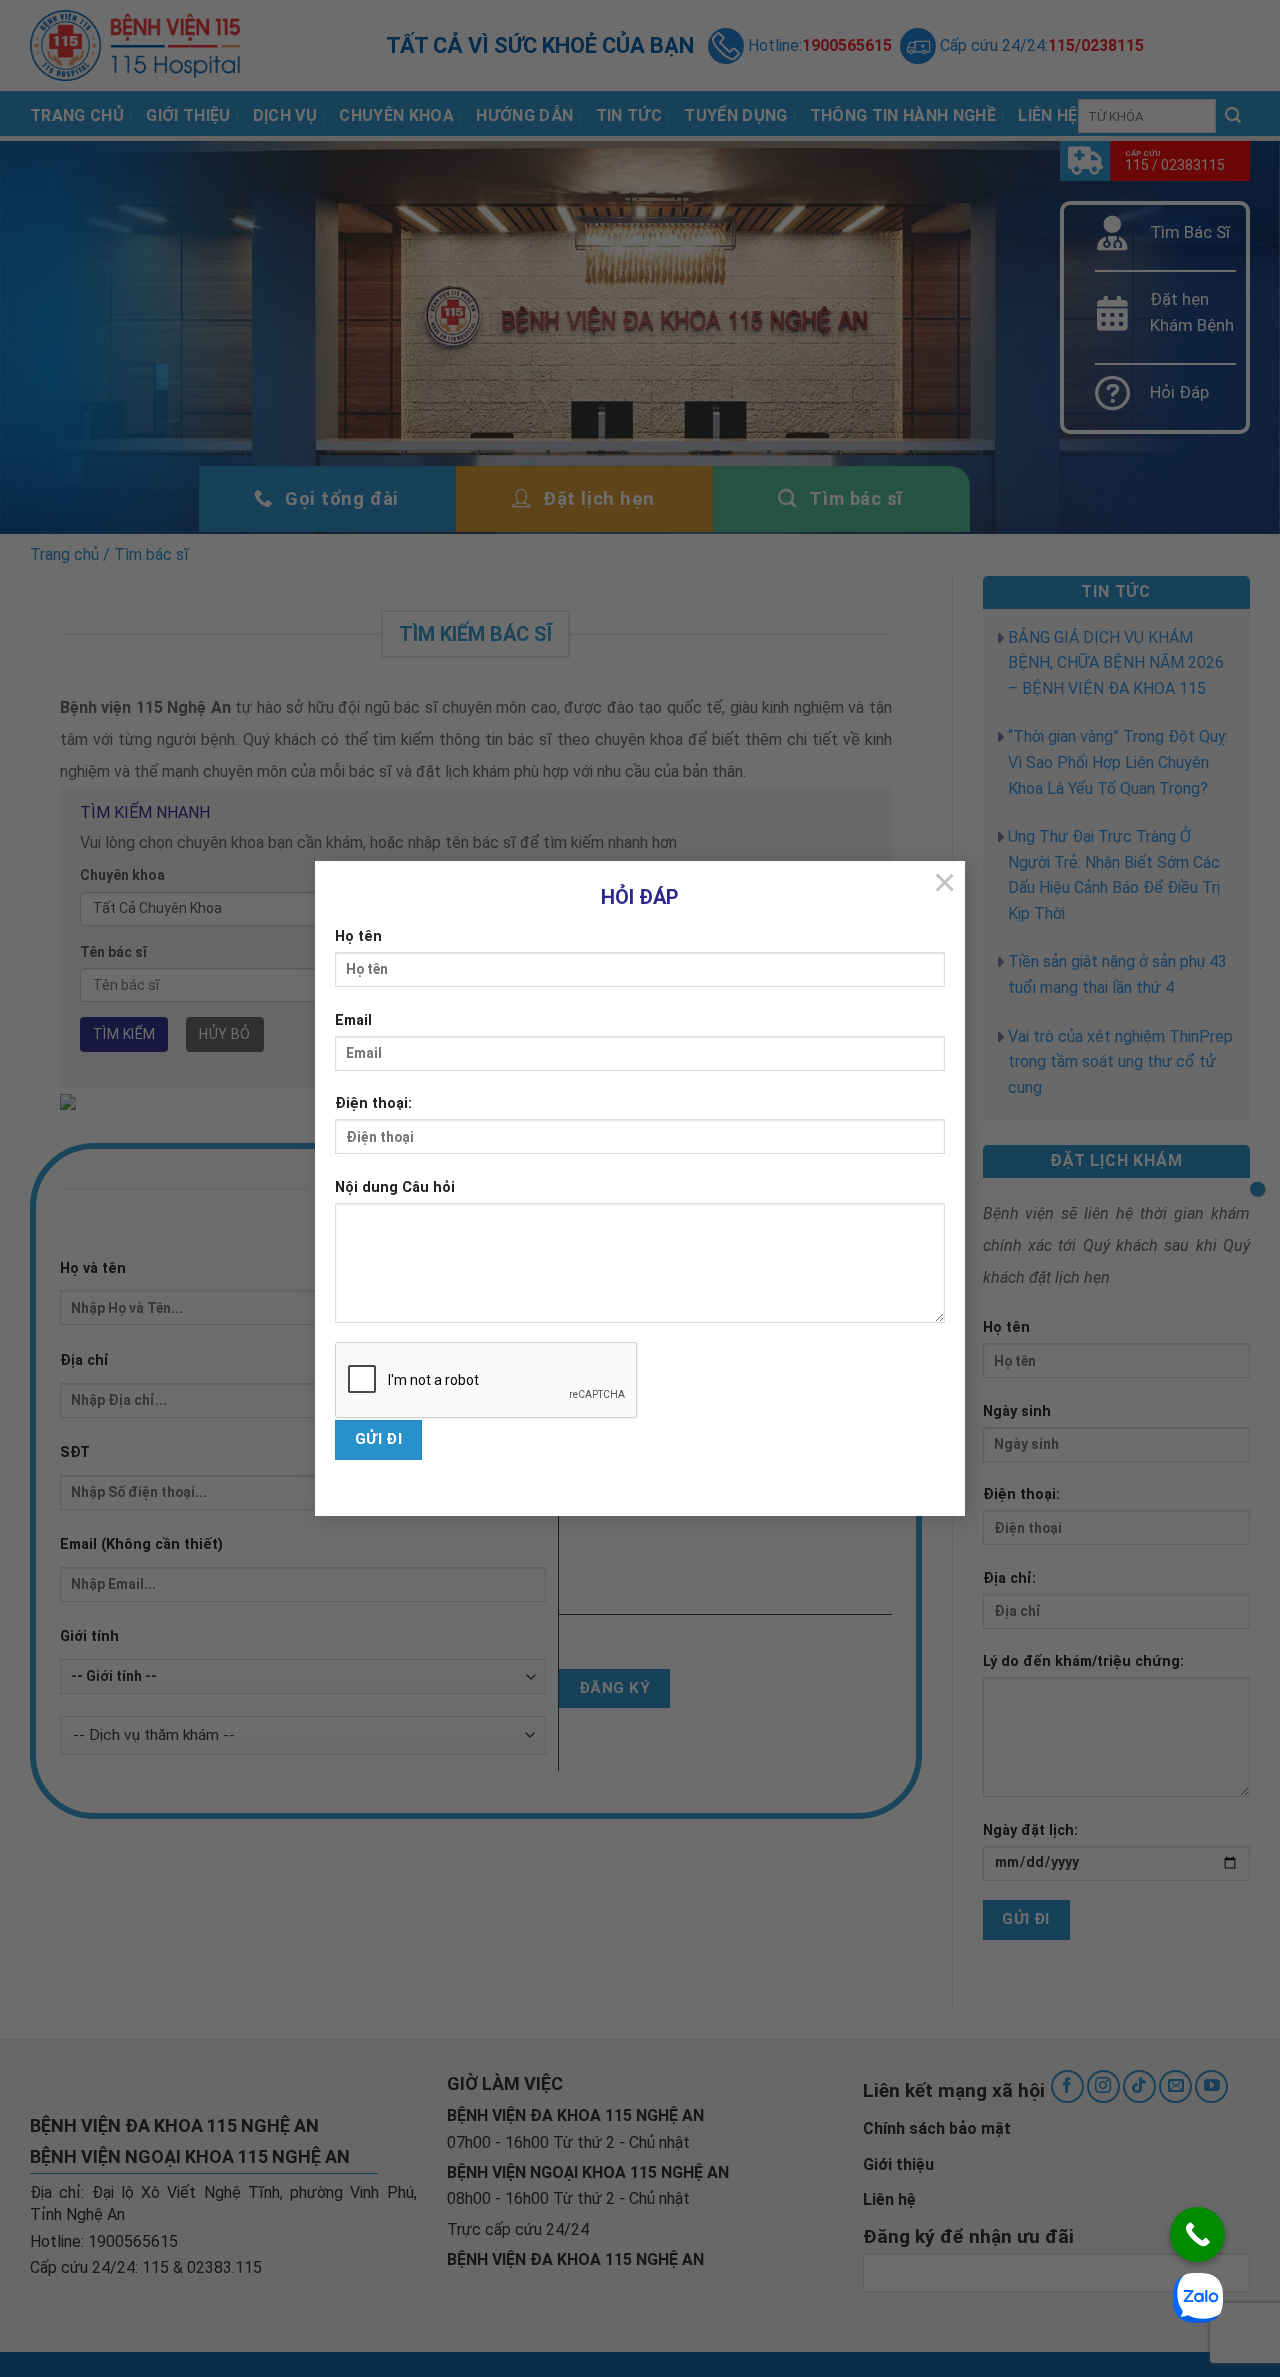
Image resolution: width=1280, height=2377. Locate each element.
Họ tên (358, 936)
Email (353, 1020)
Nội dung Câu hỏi (395, 1187)
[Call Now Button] (1197, 2234)
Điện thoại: (373, 1103)
